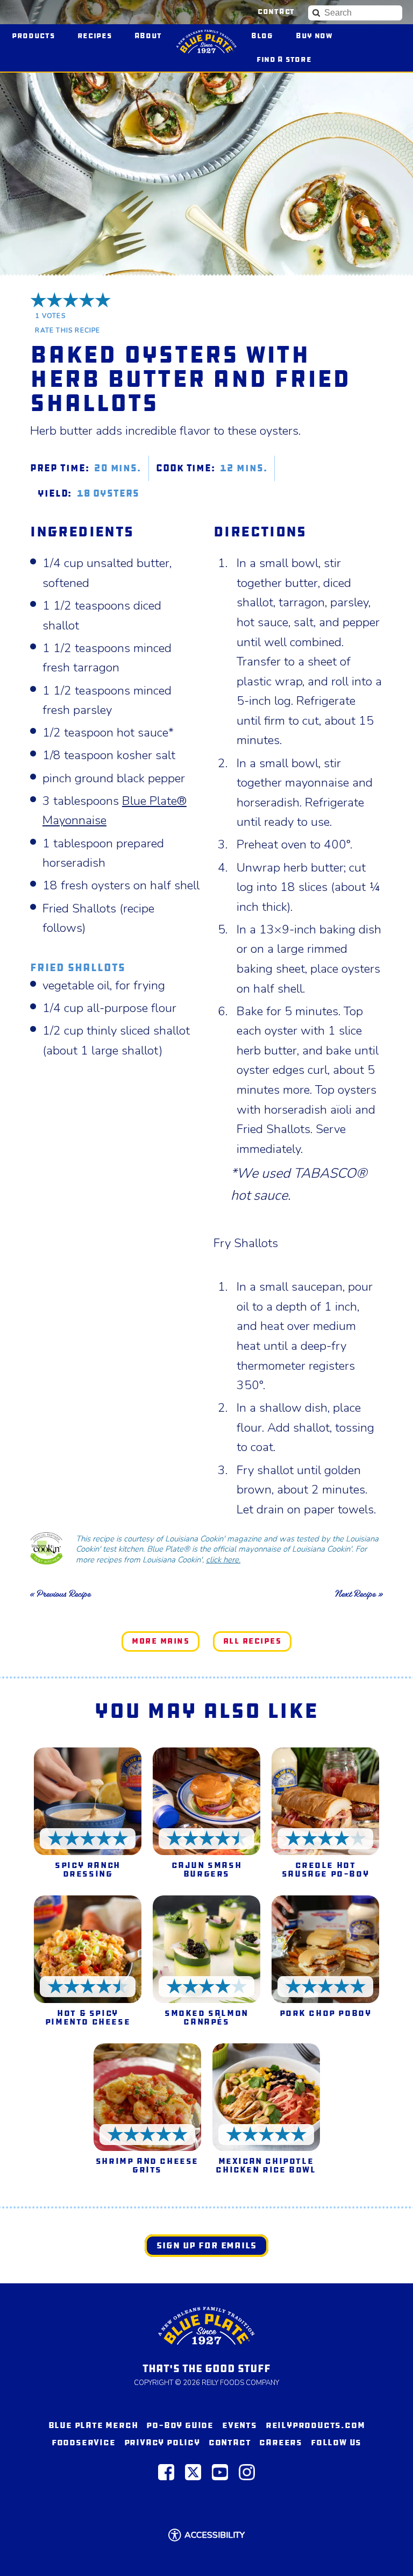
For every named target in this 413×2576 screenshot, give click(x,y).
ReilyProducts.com (315, 2425)
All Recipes (252, 1641)
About (148, 36)
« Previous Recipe (60, 1594)
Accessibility (215, 2535)
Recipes (95, 36)
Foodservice (84, 2442)
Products (33, 36)
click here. (223, 1560)
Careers (281, 2442)
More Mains (161, 1641)
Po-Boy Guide (180, 2425)
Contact (276, 12)
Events (240, 2425)
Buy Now (319, 35)
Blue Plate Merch (93, 2425)
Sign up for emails (206, 2245)
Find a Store (284, 59)
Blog (262, 36)
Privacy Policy (162, 2442)
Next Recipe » (359, 1594)
